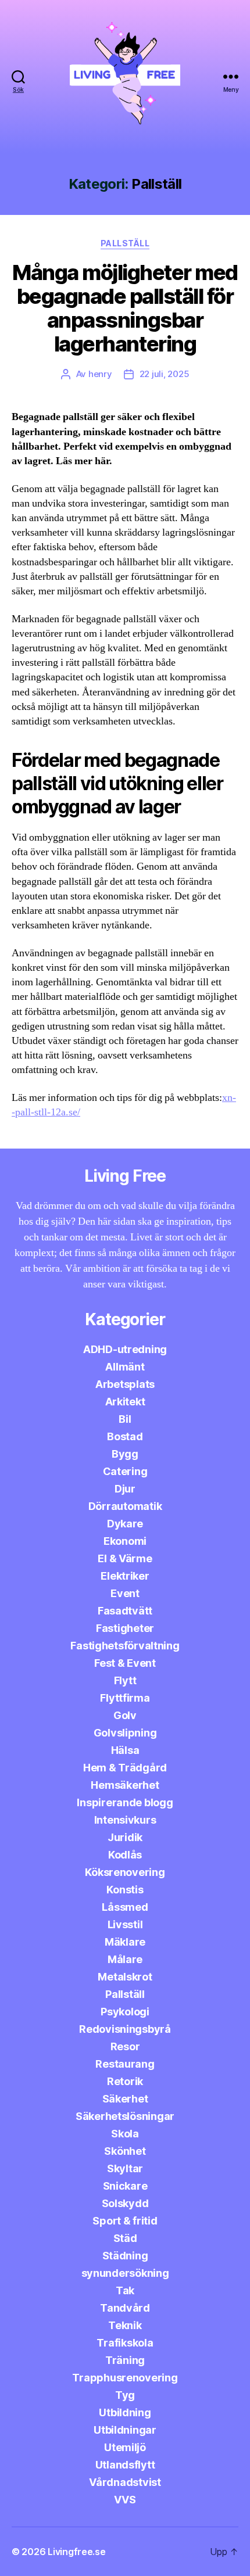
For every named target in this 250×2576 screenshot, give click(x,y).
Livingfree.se (77, 2552)
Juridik (125, 1837)
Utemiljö (125, 2447)
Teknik (125, 2325)
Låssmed (125, 1907)
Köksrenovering (125, 1872)
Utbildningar (125, 2430)
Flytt (125, 1680)
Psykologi (125, 2012)
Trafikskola (125, 2343)
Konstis (125, 1890)
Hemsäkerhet (125, 1785)
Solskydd (125, 2203)
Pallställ (125, 243)
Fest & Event (125, 1663)
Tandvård (125, 2308)
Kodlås (125, 1855)
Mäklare (125, 1942)
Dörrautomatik (125, 1506)
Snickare (125, 2186)
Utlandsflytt (125, 2465)
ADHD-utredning (125, 1349)
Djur (125, 1489)
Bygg (125, 1454)
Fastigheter (125, 1628)
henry (100, 374)
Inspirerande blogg (125, 1802)
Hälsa (125, 1750)
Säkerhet (125, 2099)
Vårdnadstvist (125, 2482)
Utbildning (125, 2412)
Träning (125, 2360)
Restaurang (125, 2064)
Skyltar (125, 2168)
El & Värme (125, 1558)
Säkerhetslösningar (125, 2116)
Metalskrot (125, 1977)
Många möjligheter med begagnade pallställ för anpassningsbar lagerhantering (125, 308)
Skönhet (125, 2151)
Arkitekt (125, 1402)
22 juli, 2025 (165, 374)
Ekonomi (125, 1541)
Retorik (125, 2081)
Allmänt (125, 1367)
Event (125, 1593)
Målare (125, 1959)
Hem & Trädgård (125, 1768)
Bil (125, 1419)
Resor (125, 2046)
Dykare (125, 1524)
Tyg (125, 2395)
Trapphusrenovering (125, 2378)
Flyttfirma (125, 1698)
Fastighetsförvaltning (125, 1646)
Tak (125, 2290)
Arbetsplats (125, 1384)
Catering (125, 1471)
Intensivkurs (125, 1820)
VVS (125, 2500)
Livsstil (125, 1924)
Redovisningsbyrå (125, 2029)
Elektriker (125, 1576)
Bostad (125, 1436)
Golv (125, 1715)
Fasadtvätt (125, 1611)
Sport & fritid (125, 2221)
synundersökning (125, 2273)
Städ (125, 2238)
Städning (125, 2256)
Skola (125, 2134)
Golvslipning (125, 1733)
